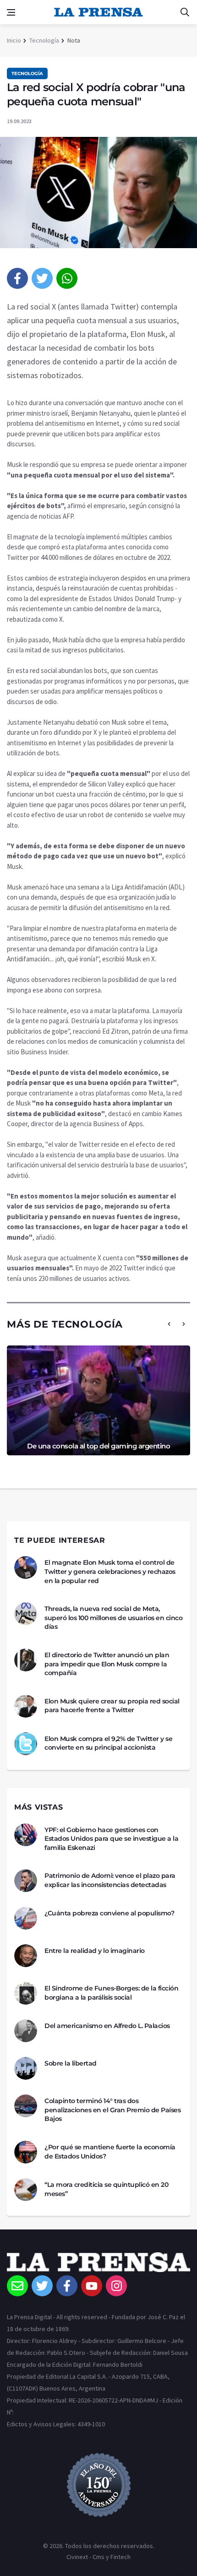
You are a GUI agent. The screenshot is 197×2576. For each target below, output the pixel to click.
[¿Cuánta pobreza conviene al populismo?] (26, 1918)
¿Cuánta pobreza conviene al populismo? (109, 1913)
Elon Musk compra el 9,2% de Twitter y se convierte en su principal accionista (108, 1743)
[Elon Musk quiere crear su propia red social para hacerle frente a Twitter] (26, 1706)
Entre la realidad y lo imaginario (95, 1951)
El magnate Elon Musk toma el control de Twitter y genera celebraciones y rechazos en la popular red (110, 1571)
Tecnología (44, 40)
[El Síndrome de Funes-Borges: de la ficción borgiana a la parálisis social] (26, 1993)
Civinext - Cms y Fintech (98, 2557)
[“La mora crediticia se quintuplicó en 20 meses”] (26, 2190)
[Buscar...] (185, 12)
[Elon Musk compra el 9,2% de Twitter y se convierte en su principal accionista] (26, 1744)
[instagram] (116, 2286)
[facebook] (17, 278)
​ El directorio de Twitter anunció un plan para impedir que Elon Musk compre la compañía (107, 1664)
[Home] (98, 2264)
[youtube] (92, 2286)
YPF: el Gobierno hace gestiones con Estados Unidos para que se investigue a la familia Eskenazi (111, 1839)
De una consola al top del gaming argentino (98, 1446)
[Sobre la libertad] (26, 2068)
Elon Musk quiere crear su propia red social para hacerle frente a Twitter (112, 1706)
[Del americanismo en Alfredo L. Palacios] (26, 2031)
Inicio (14, 40)
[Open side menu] (11, 12)
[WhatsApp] (67, 278)
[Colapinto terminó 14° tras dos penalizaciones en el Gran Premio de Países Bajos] (26, 2106)
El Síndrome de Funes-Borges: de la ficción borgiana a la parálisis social (111, 1993)
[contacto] (17, 2286)
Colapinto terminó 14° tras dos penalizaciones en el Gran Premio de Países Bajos (112, 2110)
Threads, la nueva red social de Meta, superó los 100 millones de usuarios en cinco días (113, 1618)
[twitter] (42, 278)
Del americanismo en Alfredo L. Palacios (107, 2026)
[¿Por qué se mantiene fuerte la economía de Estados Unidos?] (26, 2152)
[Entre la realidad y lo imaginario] (26, 1956)
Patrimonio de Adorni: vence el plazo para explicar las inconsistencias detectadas (110, 1880)
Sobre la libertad (71, 2063)
